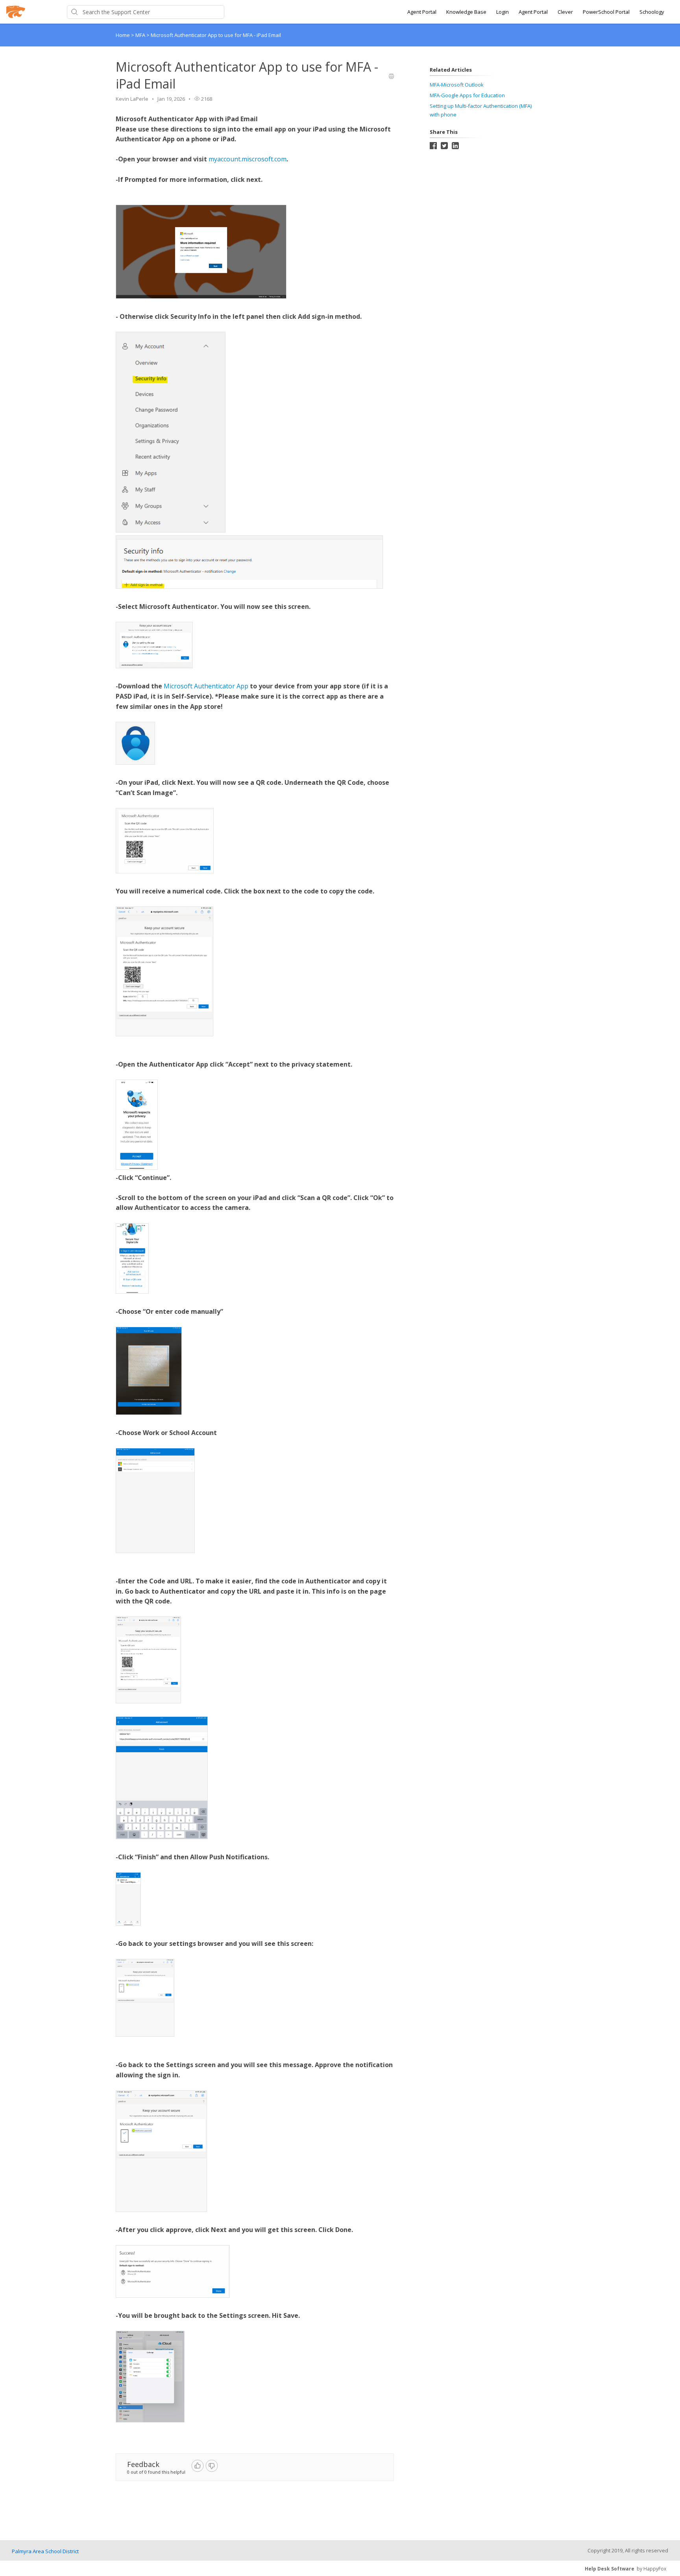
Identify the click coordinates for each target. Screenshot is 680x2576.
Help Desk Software (610, 2569)
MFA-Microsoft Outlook (457, 85)
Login (503, 12)
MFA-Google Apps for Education (467, 95)
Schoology (652, 12)
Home (123, 35)
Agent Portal (422, 12)
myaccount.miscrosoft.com (248, 159)
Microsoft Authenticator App (206, 686)
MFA (141, 35)
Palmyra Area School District (45, 2551)
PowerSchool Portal (606, 12)
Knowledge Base (466, 12)
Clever (565, 12)
